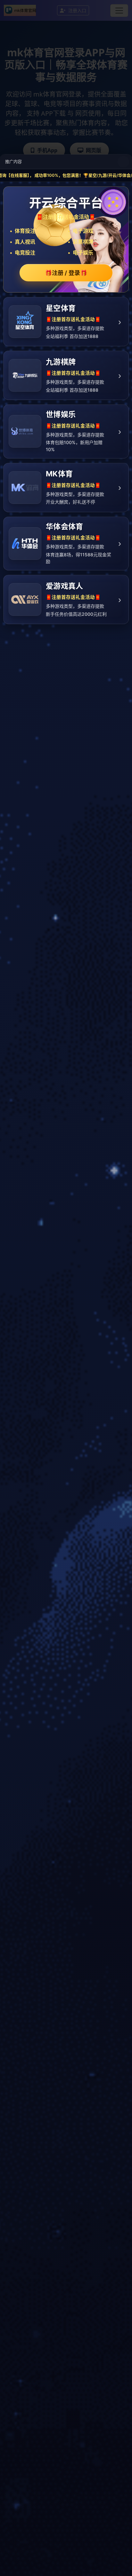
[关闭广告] (123, 162)
